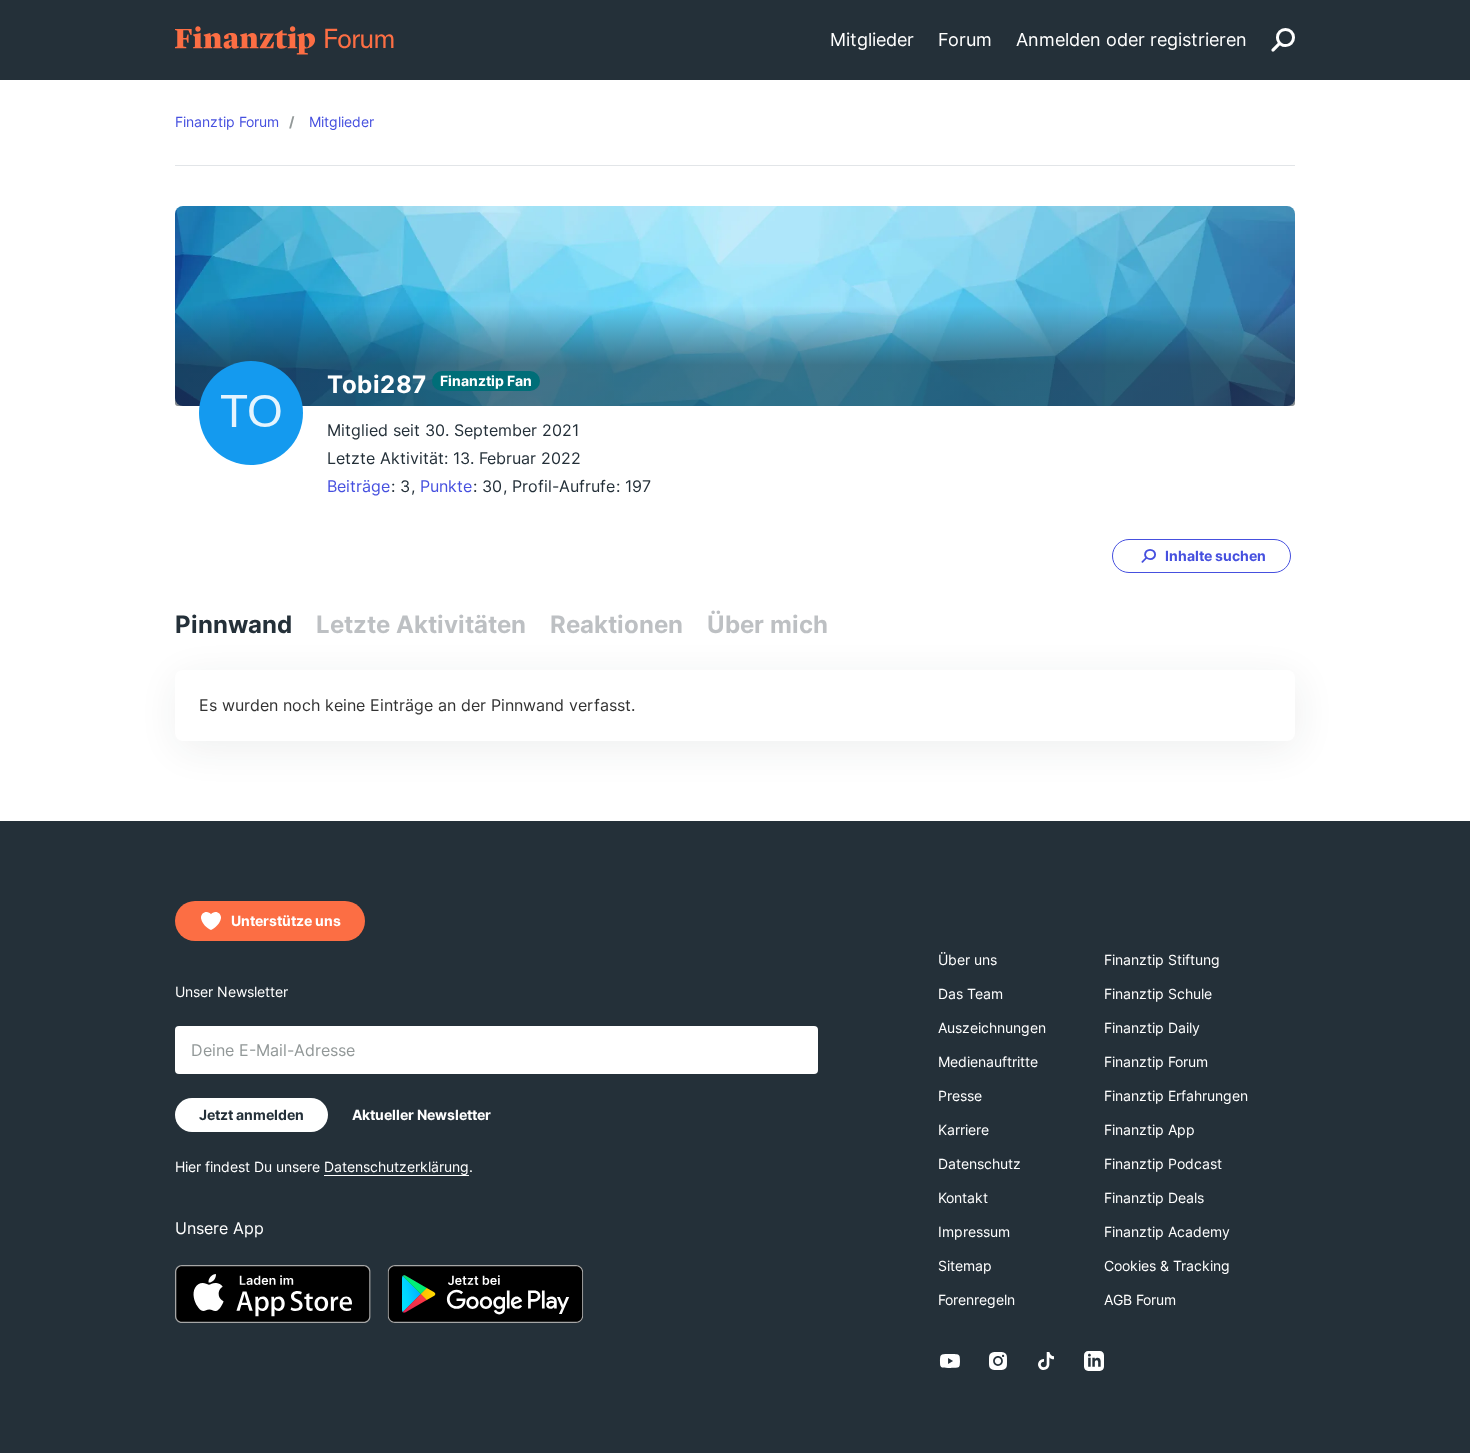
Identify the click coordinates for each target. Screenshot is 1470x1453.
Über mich (767, 624)
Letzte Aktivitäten (421, 624)
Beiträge (358, 486)
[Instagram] (998, 1361)
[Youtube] (950, 1361)
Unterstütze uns (286, 920)
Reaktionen (616, 624)
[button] (1201, 556)
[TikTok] (1046, 1361)
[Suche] (1283, 40)
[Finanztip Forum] (285, 38)
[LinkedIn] (1094, 1361)
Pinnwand (233, 624)
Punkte (446, 486)
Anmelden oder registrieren (1131, 39)
